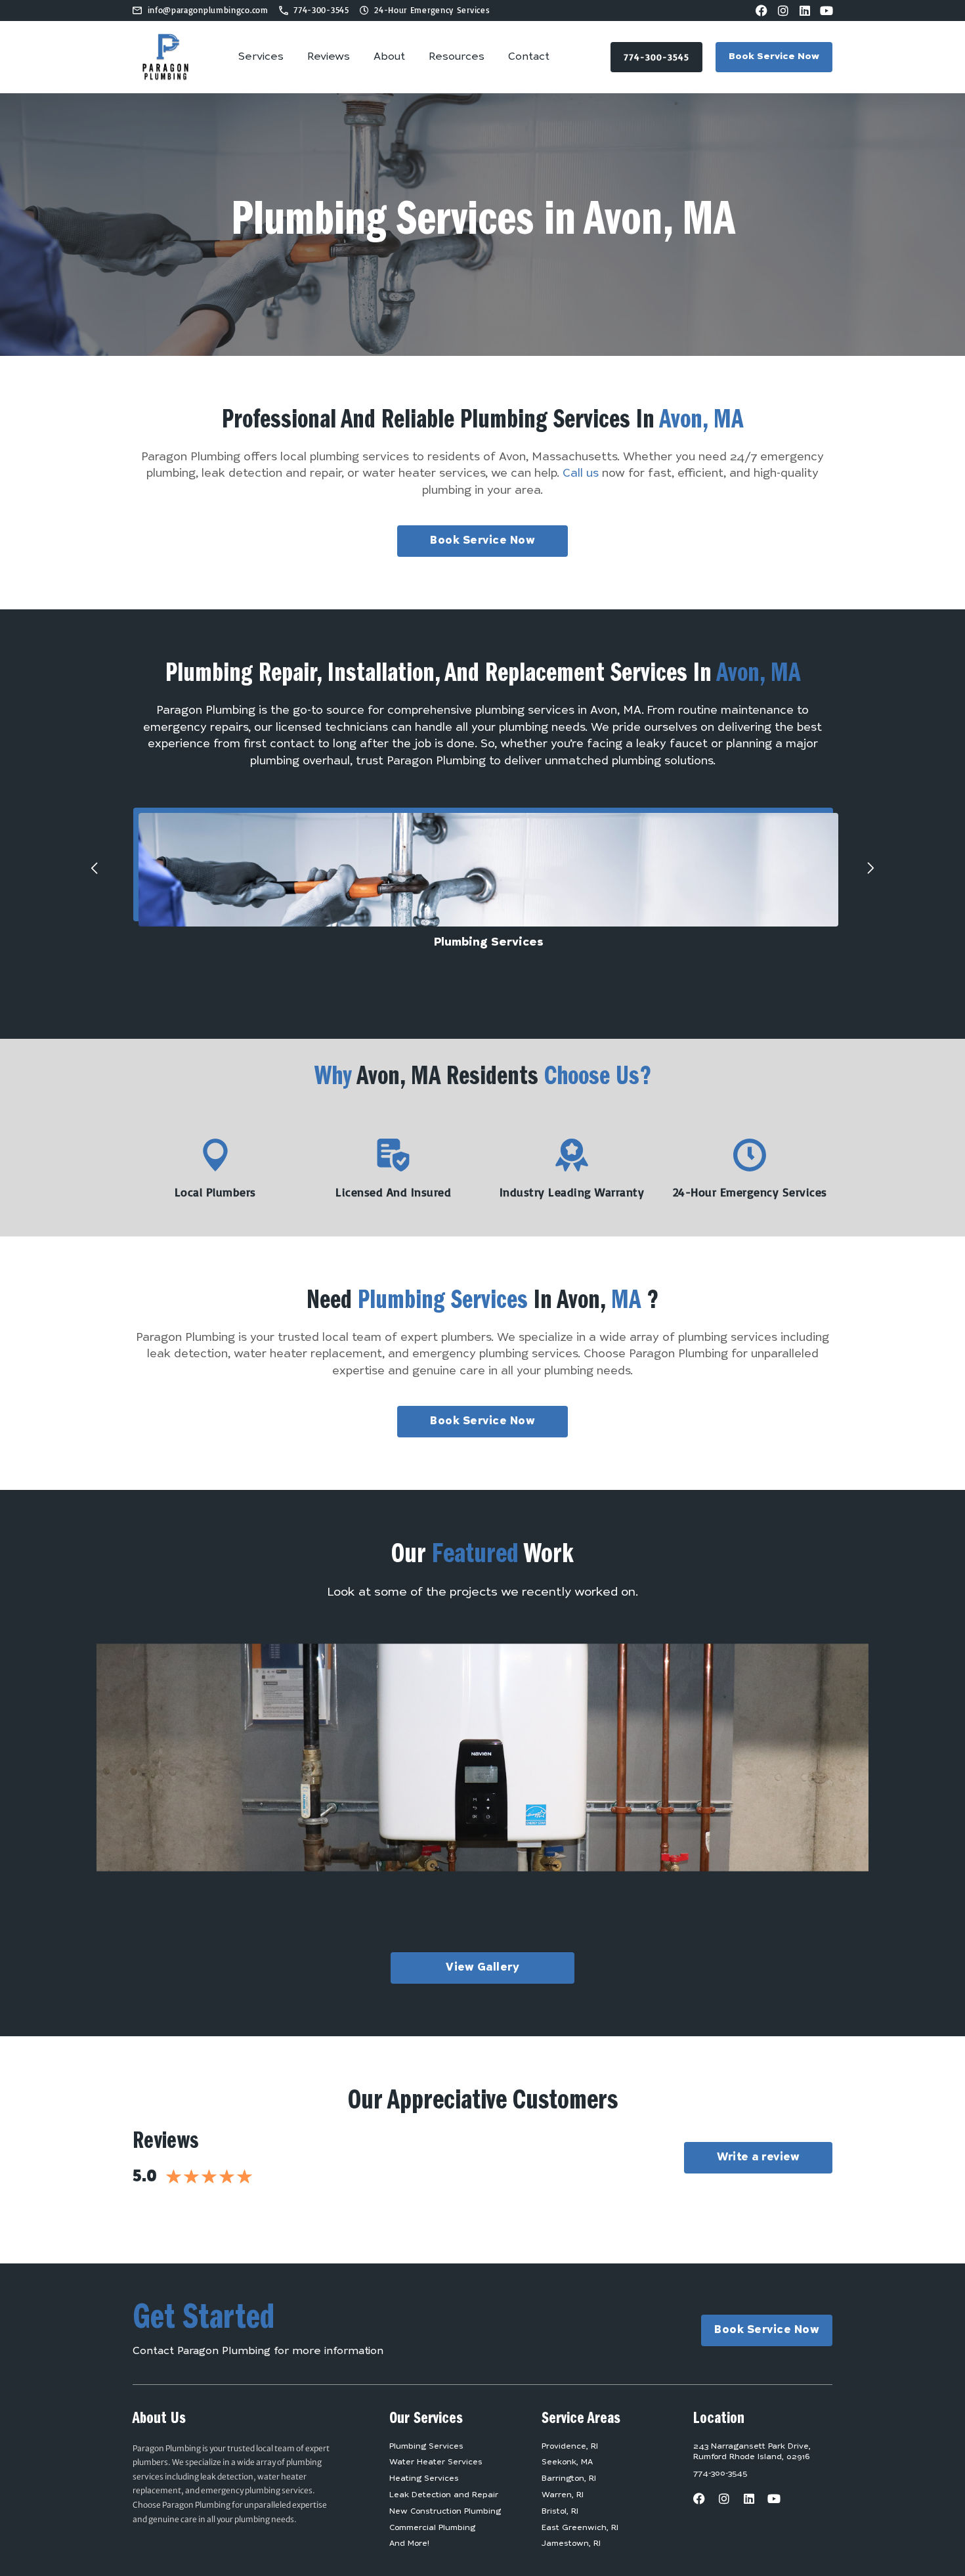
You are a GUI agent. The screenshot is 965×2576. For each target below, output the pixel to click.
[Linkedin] (805, 11)
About (389, 57)
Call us (581, 474)
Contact (529, 57)
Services (261, 57)
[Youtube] (826, 11)
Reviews (329, 57)
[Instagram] (783, 11)
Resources (457, 57)
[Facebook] (761, 11)
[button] (95, 868)
